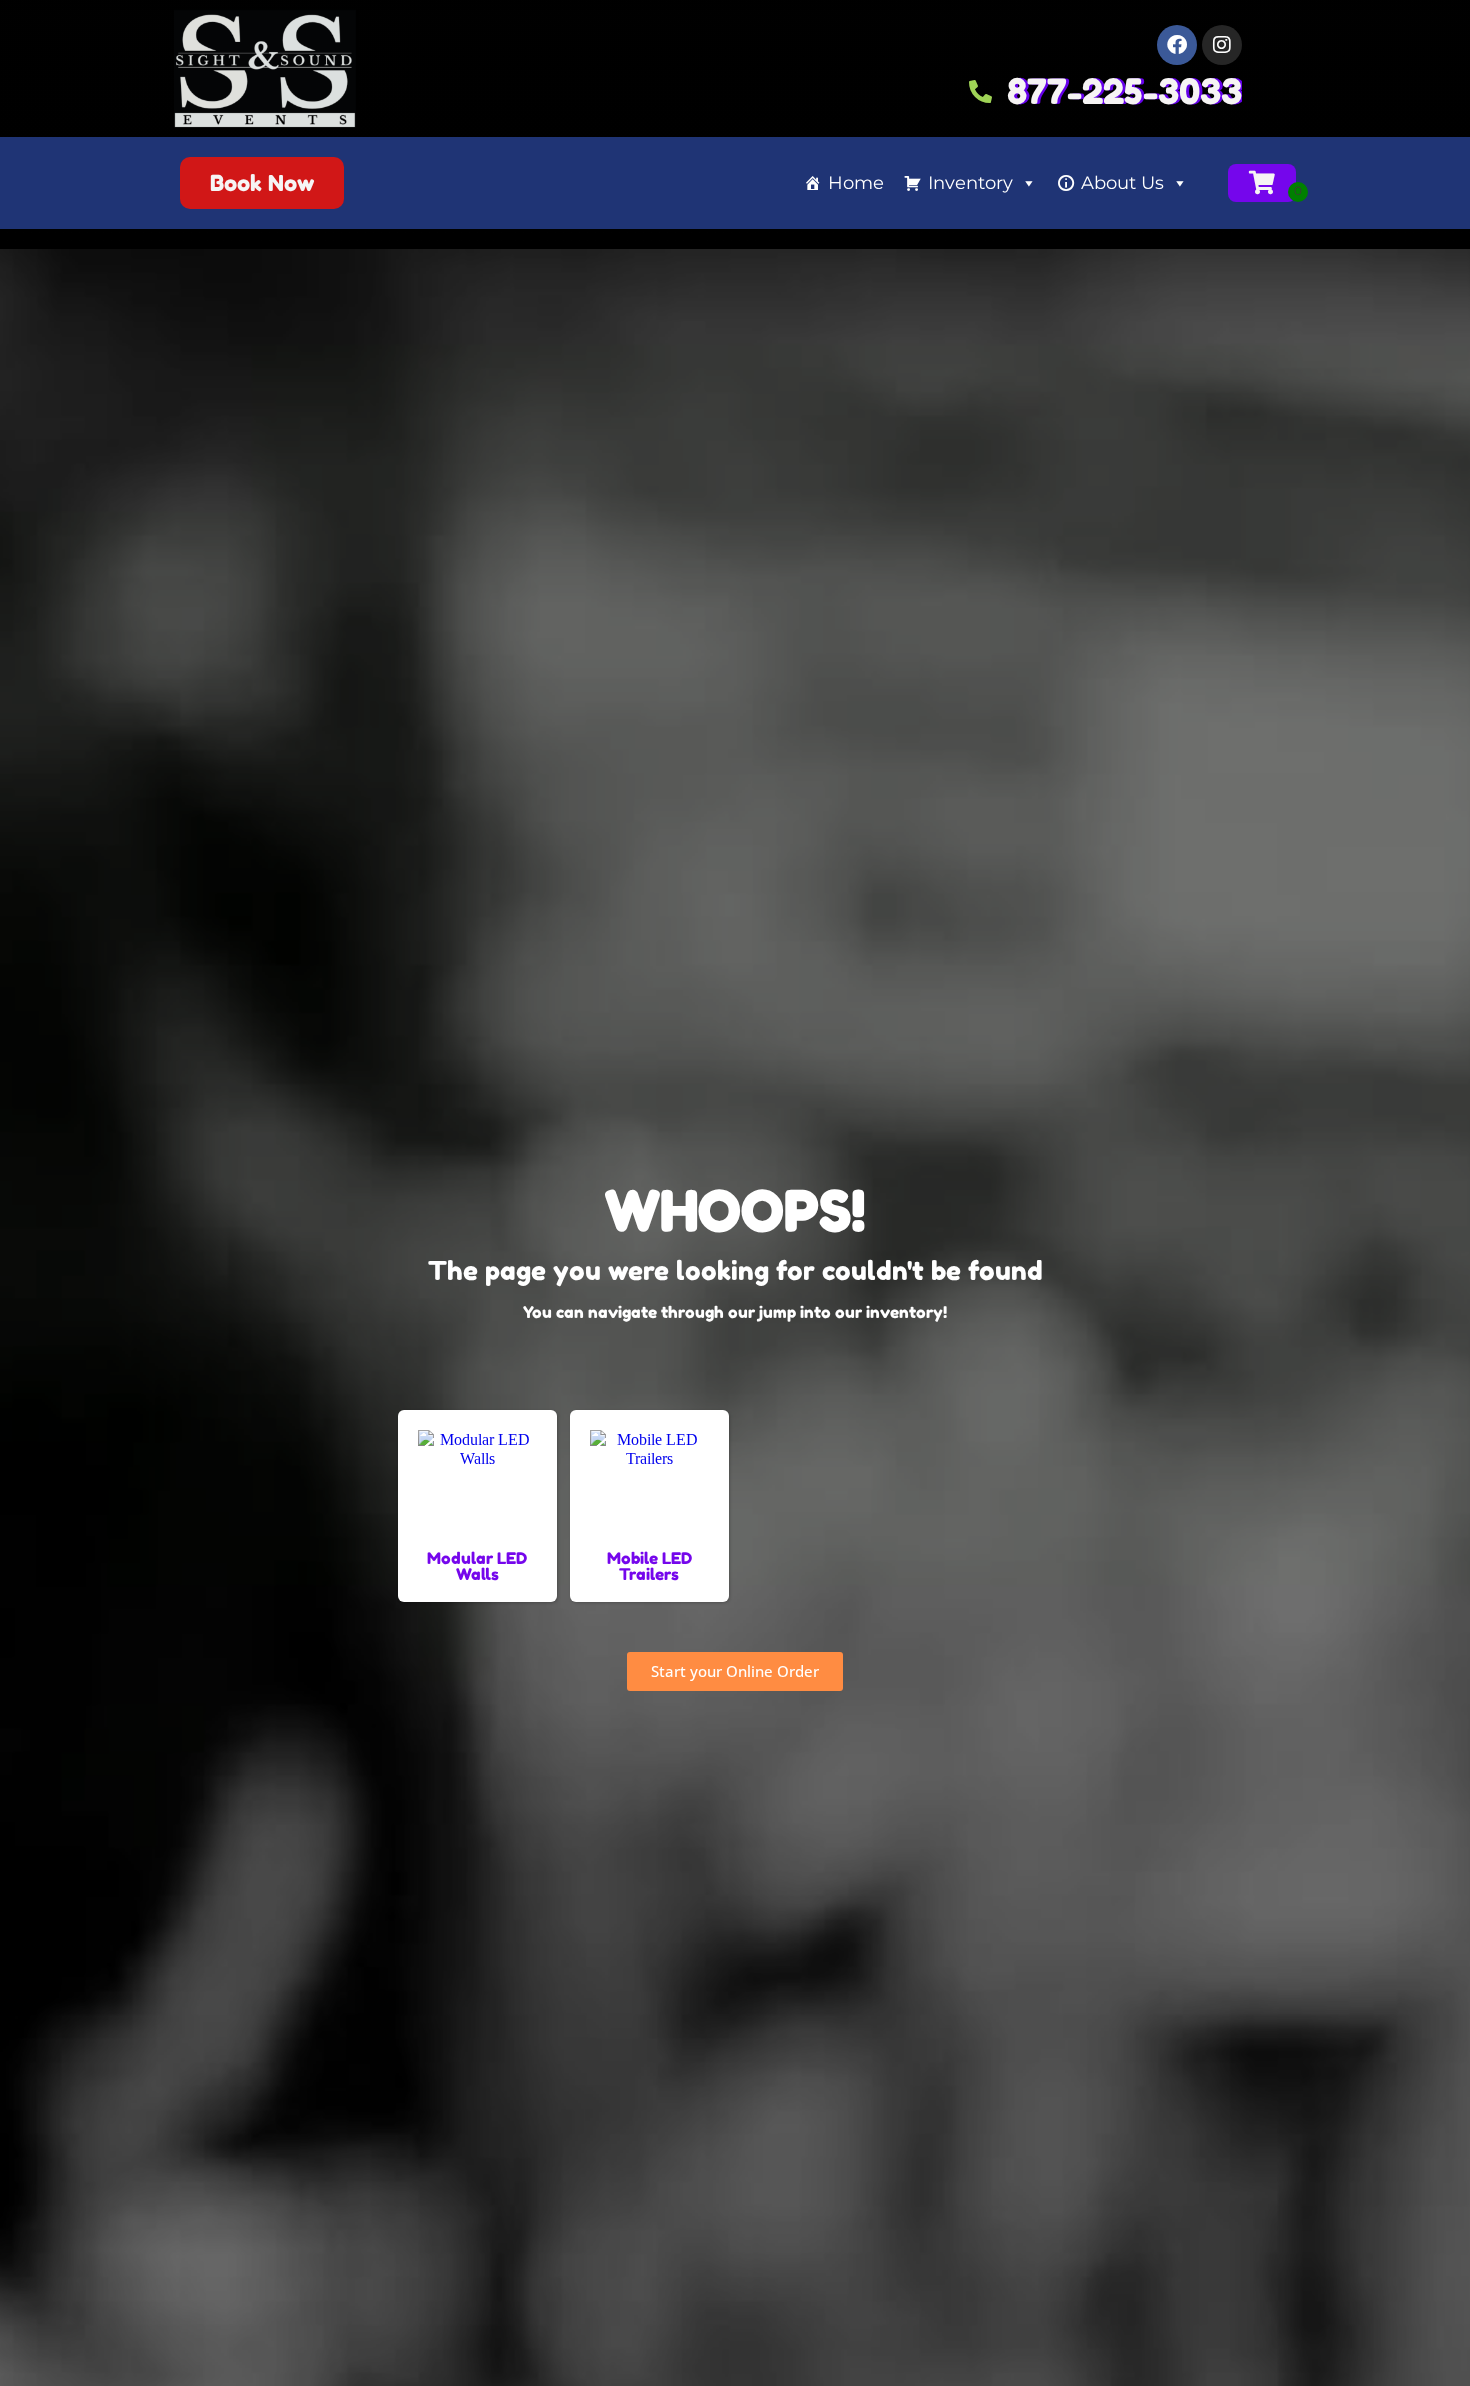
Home (856, 183)
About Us (1122, 183)
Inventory (970, 183)
